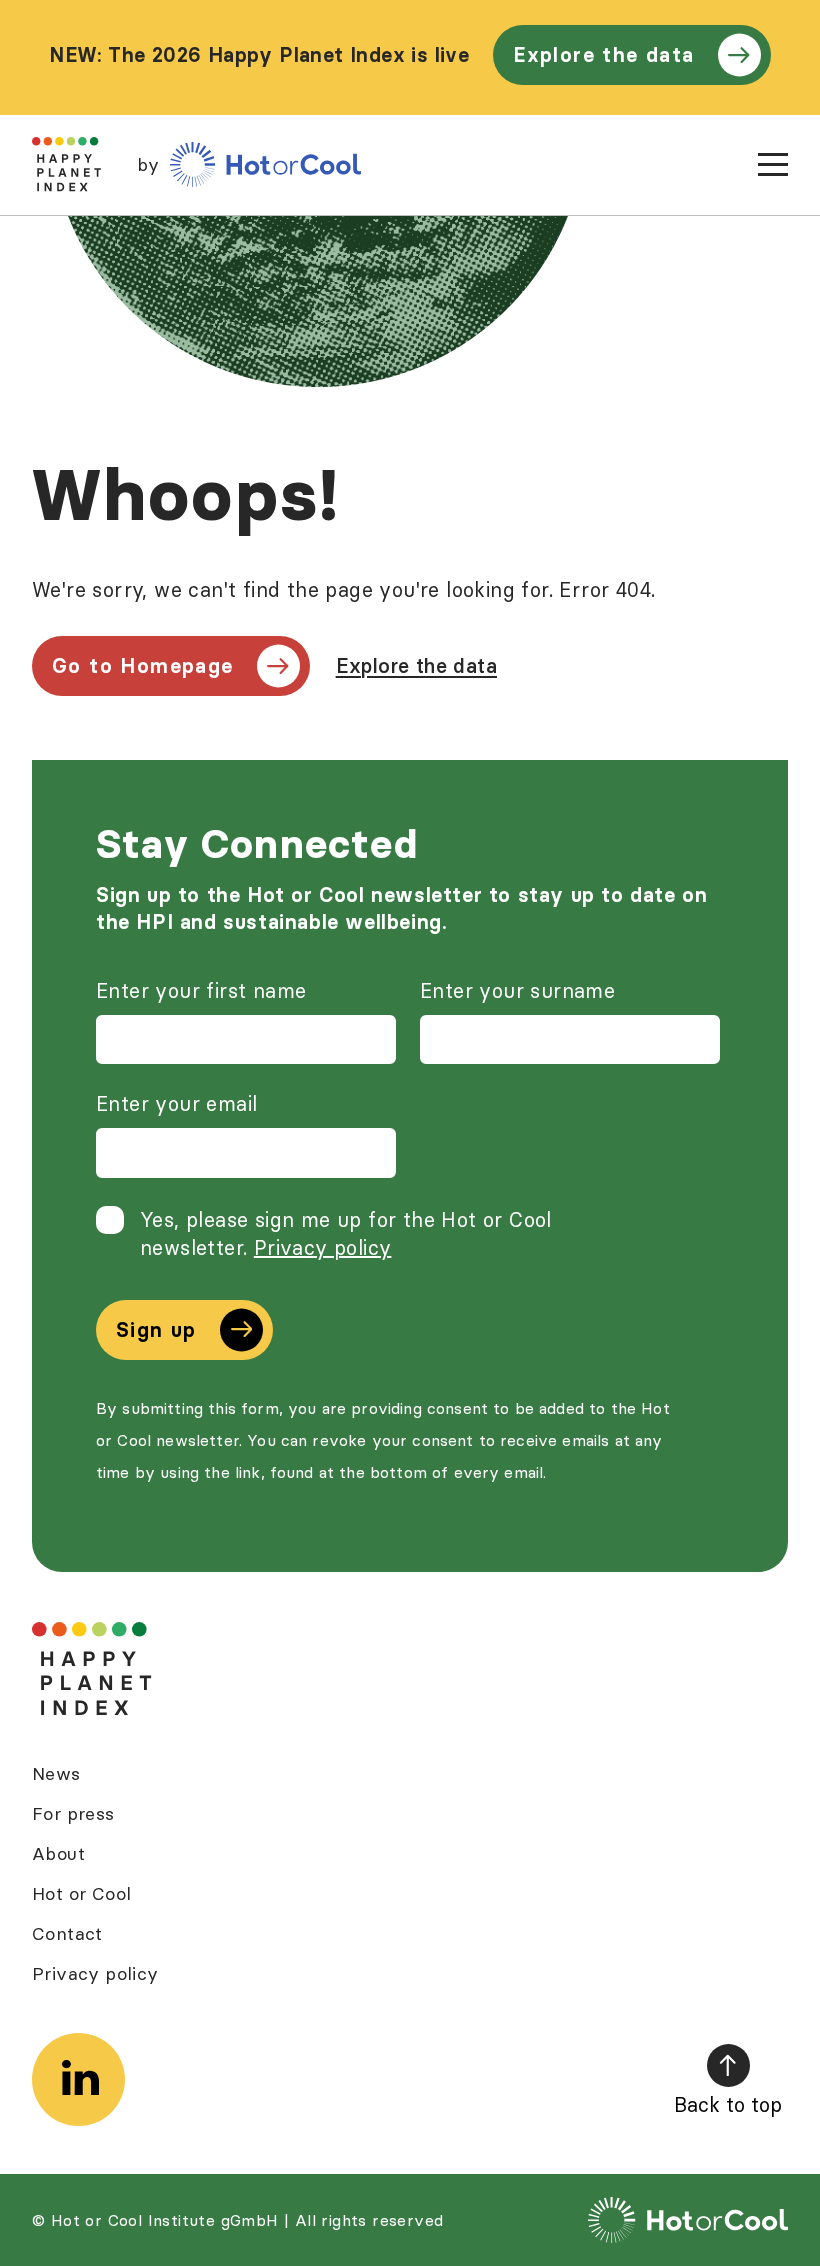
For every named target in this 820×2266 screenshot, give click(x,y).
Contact (67, 1933)
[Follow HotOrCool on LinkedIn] (78, 2079)
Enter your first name (201, 990)
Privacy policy (323, 1247)
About (58, 1853)
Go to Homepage (143, 666)
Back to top (728, 2104)
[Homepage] (92, 1670)
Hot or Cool (81, 1893)
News (56, 1773)
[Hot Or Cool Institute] (265, 164)
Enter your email (176, 1103)
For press (73, 1813)
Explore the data (603, 55)
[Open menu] (773, 164)
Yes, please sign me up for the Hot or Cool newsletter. (346, 1233)
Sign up (156, 1330)
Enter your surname (517, 990)
